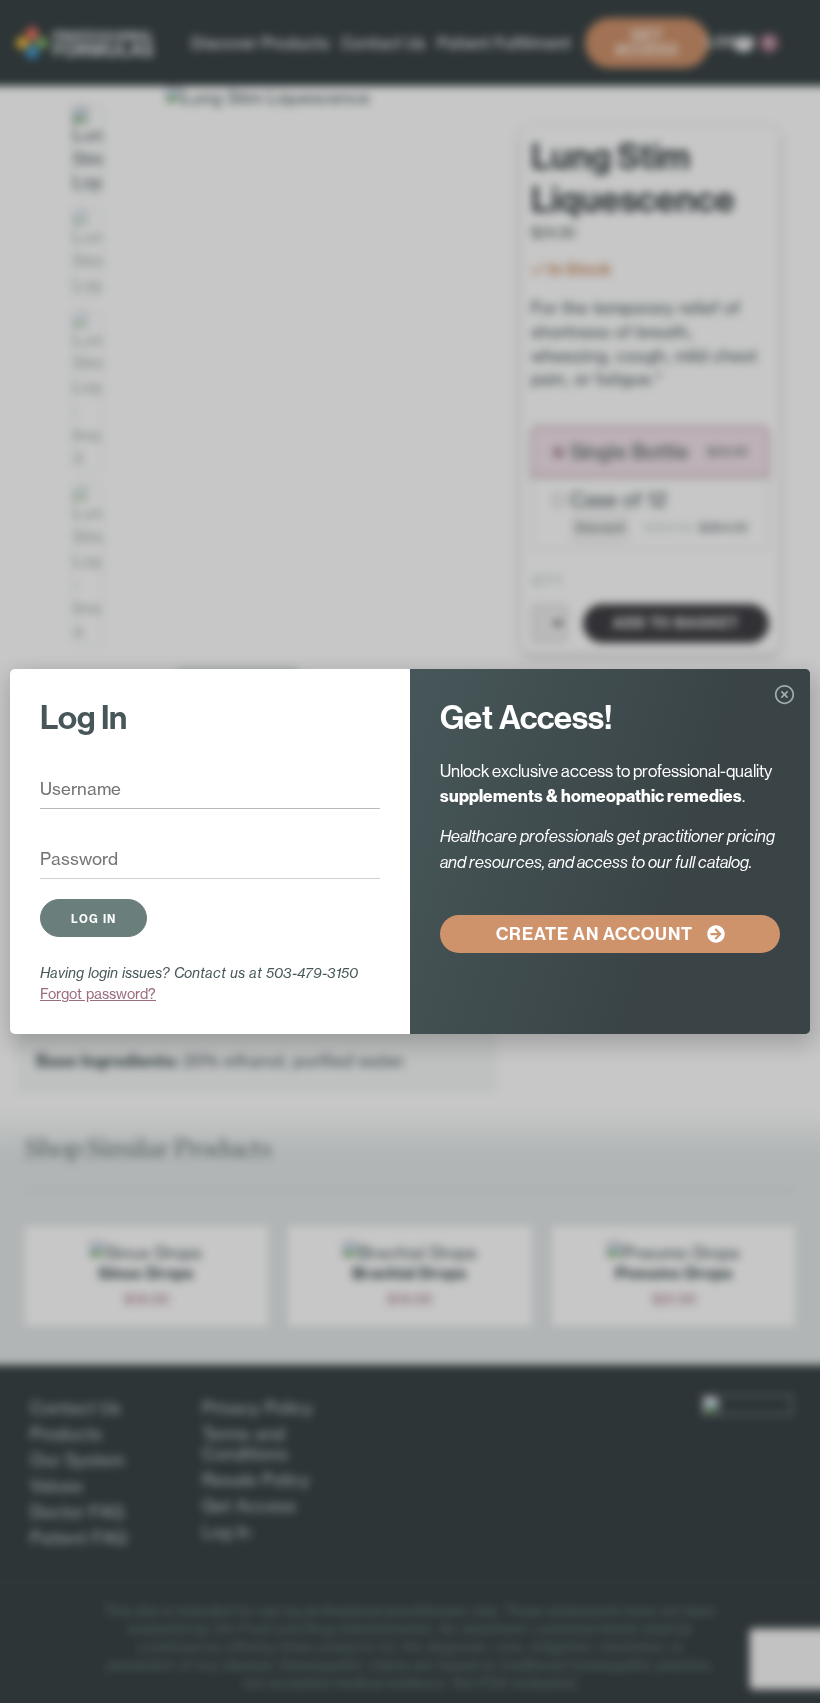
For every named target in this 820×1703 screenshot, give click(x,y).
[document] (410, 851)
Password (65, 860)
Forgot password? (98, 993)
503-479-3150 (312, 972)
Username (66, 790)
